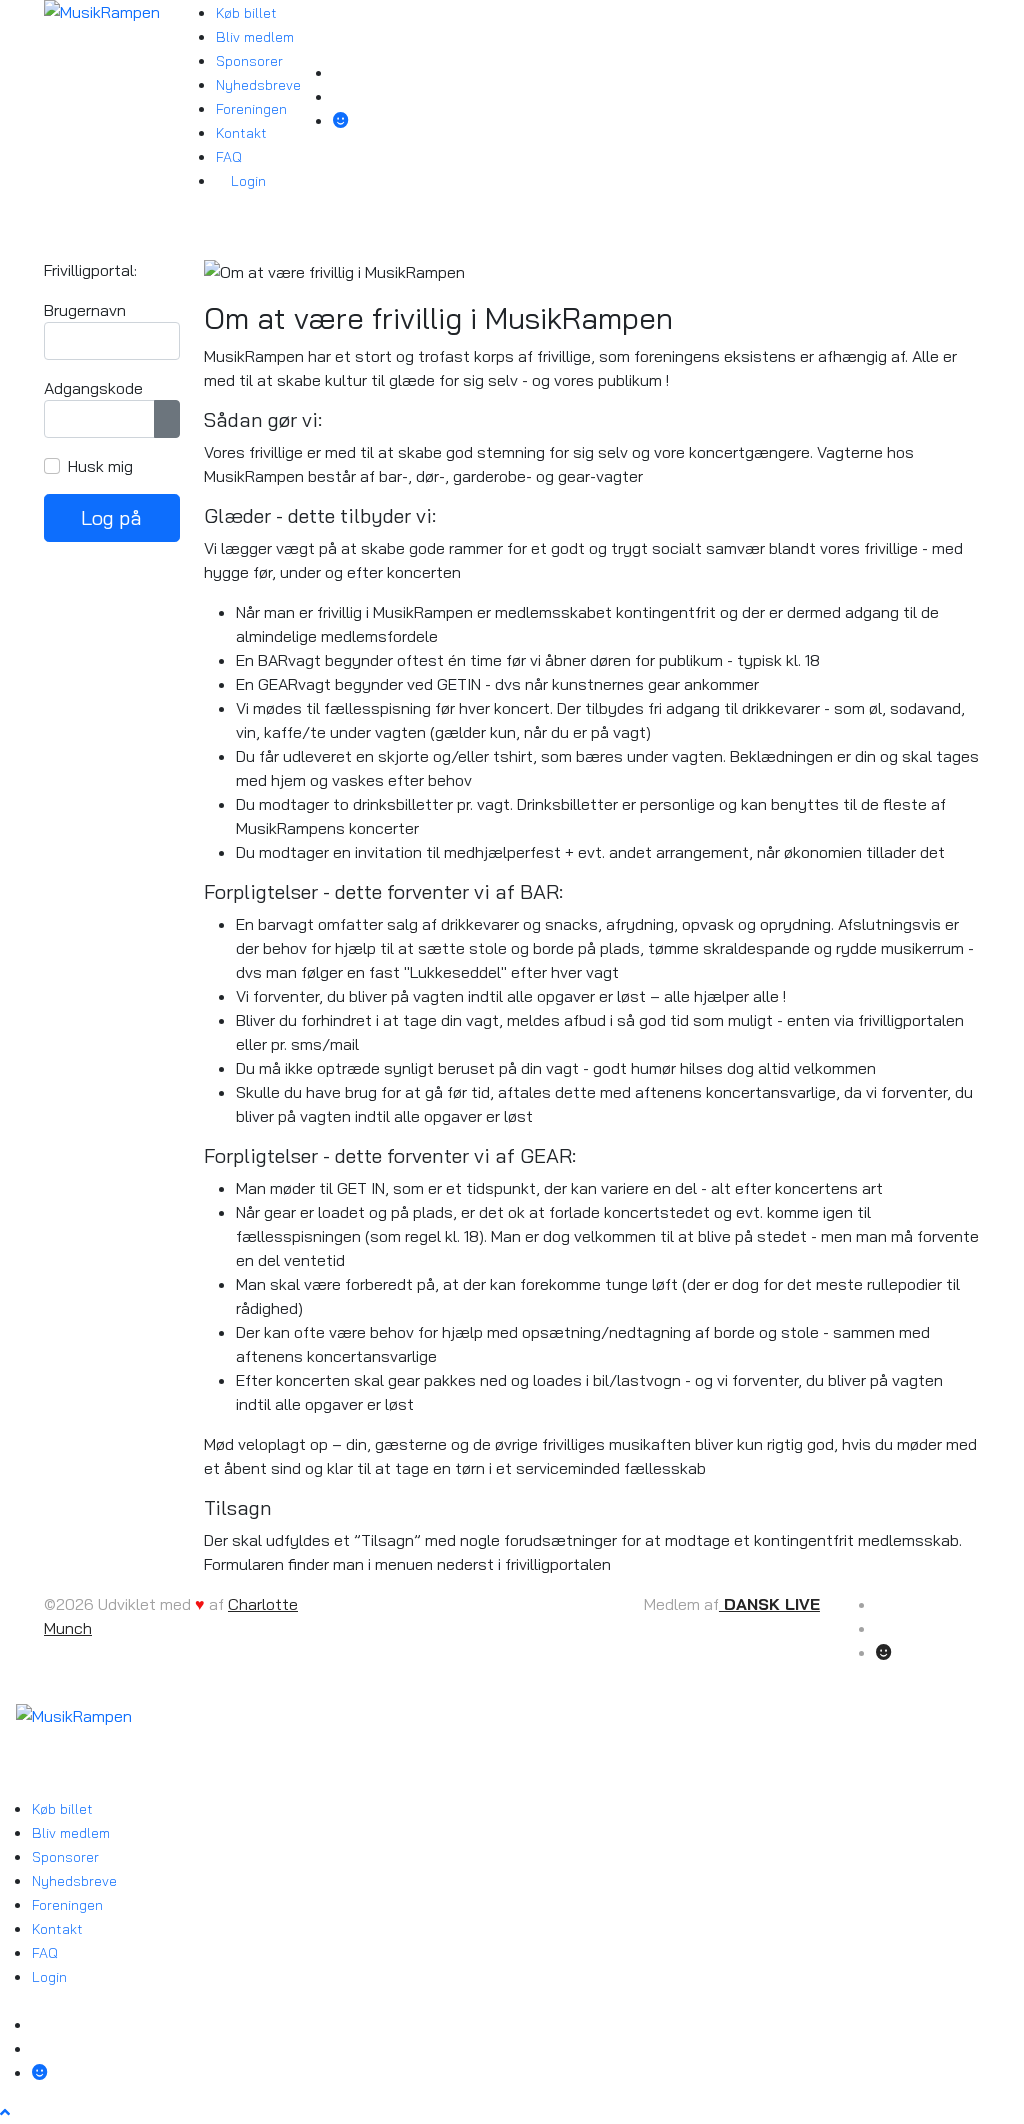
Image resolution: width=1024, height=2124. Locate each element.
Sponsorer (249, 61)
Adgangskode (93, 388)
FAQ (229, 157)
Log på (111, 517)
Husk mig (100, 466)
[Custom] (341, 120)
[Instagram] (341, 96)
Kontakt (241, 133)
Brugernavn (85, 310)
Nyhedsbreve (258, 85)
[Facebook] (341, 72)
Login (246, 181)
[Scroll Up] (5, 2112)
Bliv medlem (255, 37)
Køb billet (246, 13)
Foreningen (251, 109)
